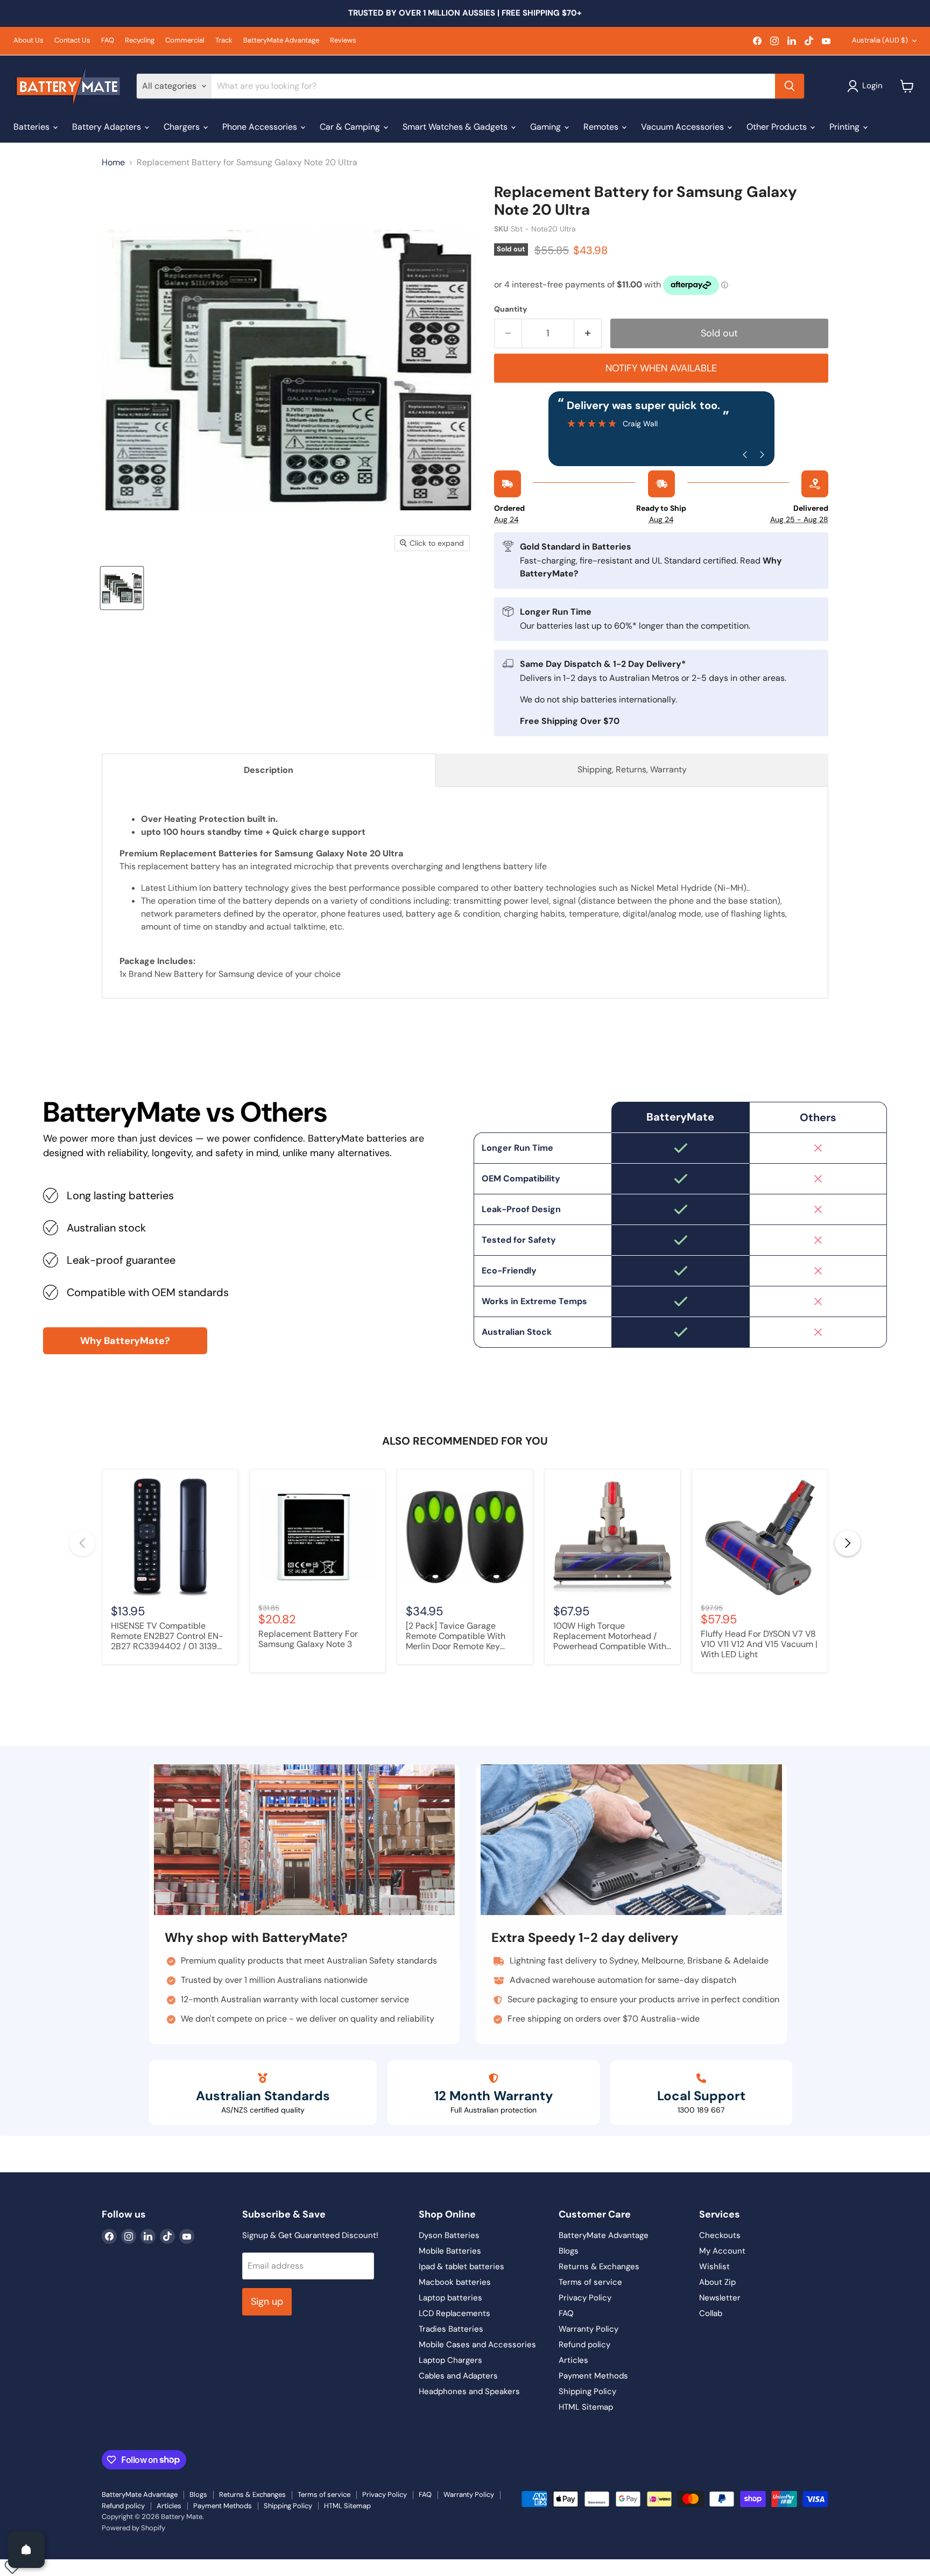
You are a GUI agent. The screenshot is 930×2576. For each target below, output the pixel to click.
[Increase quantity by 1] (588, 333)
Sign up (267, 2301)
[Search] (790, 86)
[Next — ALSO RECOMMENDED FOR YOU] (848, 1543)
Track (224, 41)
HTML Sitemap (586, 2407)
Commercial (185, 41)
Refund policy (584, 2345)
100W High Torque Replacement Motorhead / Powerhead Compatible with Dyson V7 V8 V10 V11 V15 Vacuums (610, 1637)
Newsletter (720, 2298)
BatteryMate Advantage (281, 41)
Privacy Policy (585, 2298)
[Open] (26, 2550)
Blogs (569, 2251)
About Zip (717, 2282)
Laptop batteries (450, 2298)
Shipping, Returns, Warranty (632, 769)
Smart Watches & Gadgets (456, 127)
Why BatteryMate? (125, 1341)
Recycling (140, 41)
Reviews (343, 41)
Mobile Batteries (450, 2251)
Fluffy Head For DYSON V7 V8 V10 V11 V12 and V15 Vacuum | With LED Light (759, 1644)
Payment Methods (593, 2376)
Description (269, 770)
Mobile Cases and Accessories (477, 2345)
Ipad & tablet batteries (462, 2267)
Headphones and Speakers (469, 2391)
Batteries (33, 127)
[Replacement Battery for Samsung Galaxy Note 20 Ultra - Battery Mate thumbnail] (122, 588)
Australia (880, 40)
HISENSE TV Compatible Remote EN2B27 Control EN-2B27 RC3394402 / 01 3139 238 (167, 1637)
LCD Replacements (455, 2313)
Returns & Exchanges (599, 2267)
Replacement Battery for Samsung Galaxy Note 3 (308, 1639)
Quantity (510, 309)
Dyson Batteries (449, 2235)
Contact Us (72, 41)
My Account (722, 2251)
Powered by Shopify (133, 2528)
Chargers (183, 127)
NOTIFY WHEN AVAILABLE (661, 368)
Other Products (778, 127)
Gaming (547, 127)
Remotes (602, 127)
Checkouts (720, 2235)
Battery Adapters (108, 127)
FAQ (108, 41)
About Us (29, 41)
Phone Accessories (261, 127)
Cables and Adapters (458, 2376)
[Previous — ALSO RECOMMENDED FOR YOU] (82, 1543)
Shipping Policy (587, 2391)
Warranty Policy (589, 2329)
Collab (711, 2313)
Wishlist (714, 2267)
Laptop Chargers (450, 2360)
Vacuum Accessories (684, 127)
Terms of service (590, 2282)
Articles (573, 2360)
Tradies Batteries (451, 2329)
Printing (846, 127)
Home (113, 163)
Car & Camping (351, 127)
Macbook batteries (455, 2282)
